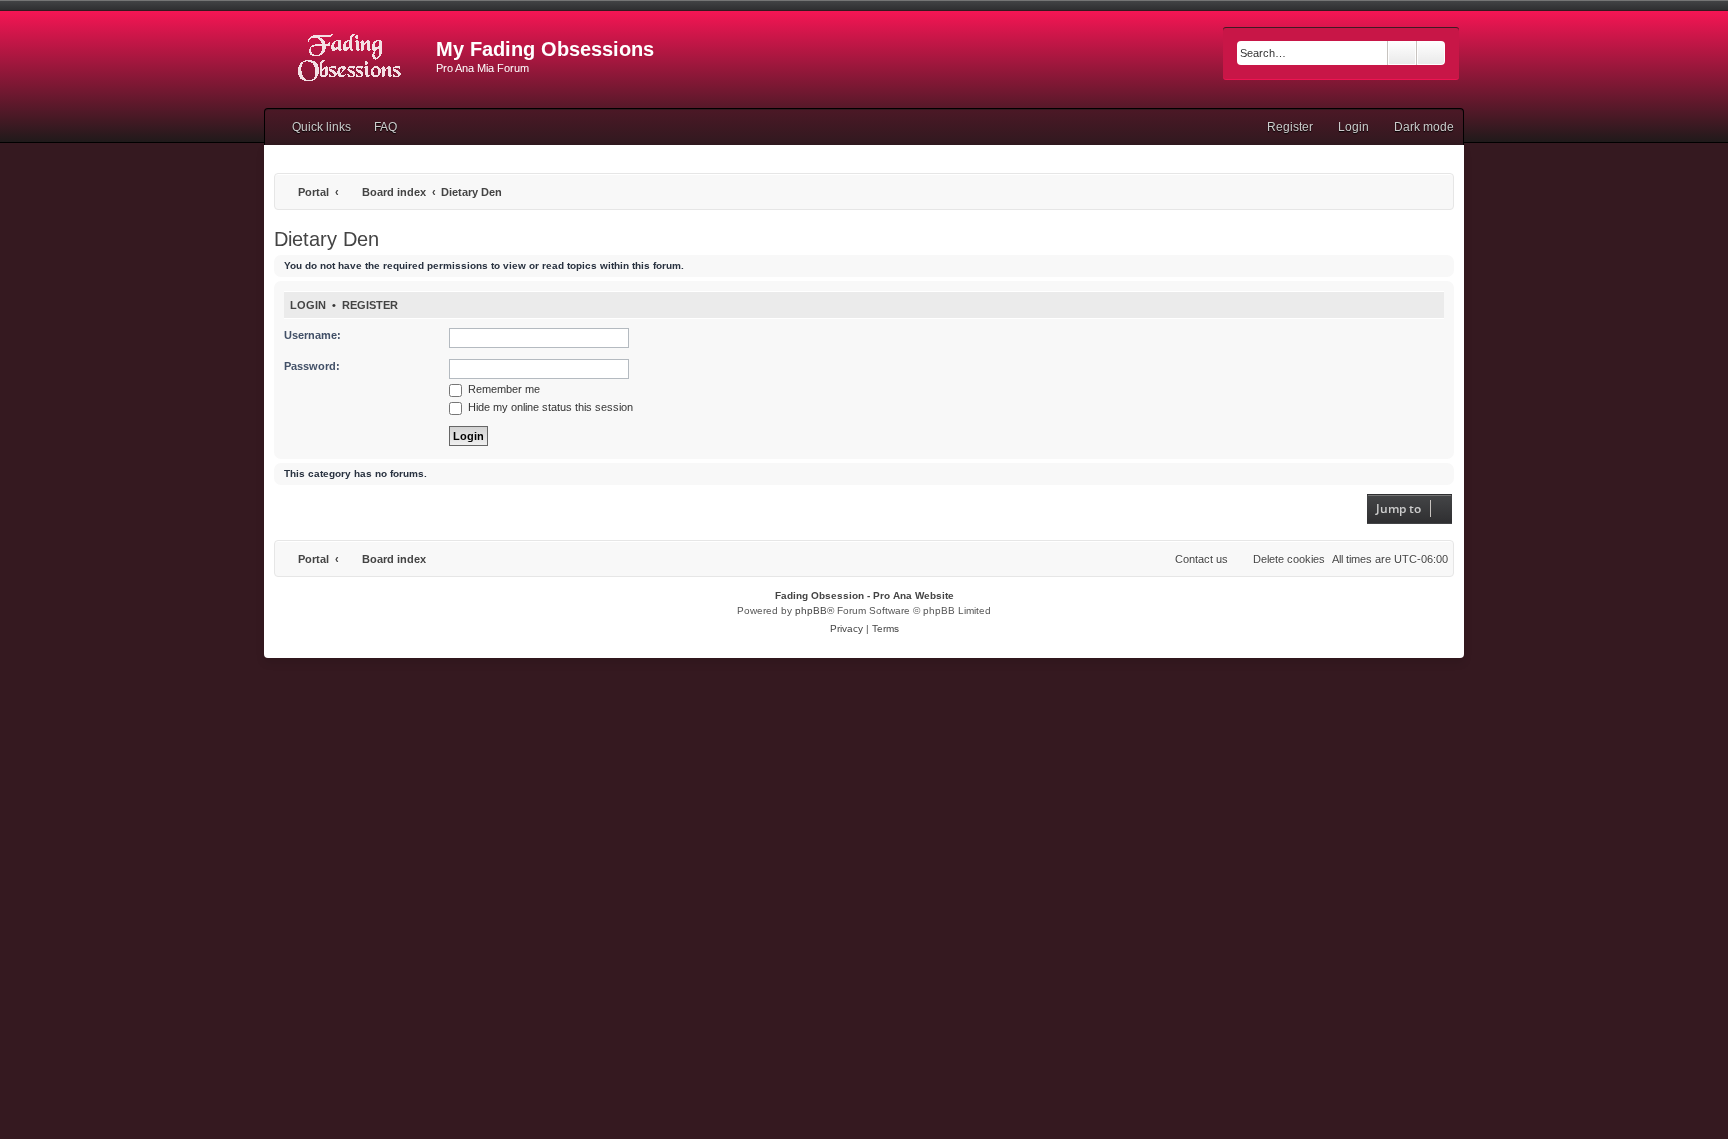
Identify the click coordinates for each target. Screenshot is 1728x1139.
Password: (312, 366)
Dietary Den (326, 239)
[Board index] (350, 55)
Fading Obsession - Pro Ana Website (864, 595)
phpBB (811, 610)
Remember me (502, 389)
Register (370, 305)
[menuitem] (376, 127)
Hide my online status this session (549, 407)
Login (308, 305)
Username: (312, 335)
